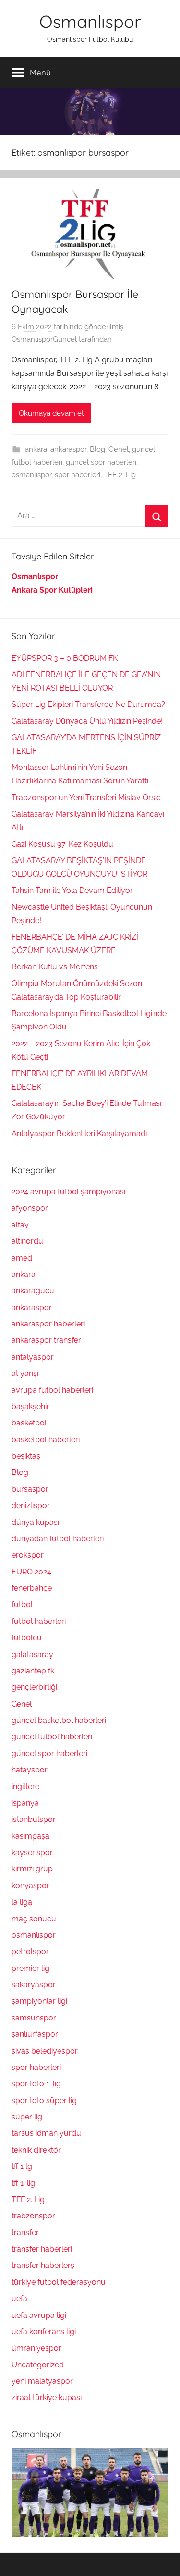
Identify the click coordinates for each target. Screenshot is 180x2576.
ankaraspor (68, 449)
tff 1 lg (22, 2166)
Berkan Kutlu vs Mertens (55, 967)
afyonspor (30, 1208)
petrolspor (30, 1951)
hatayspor (30, 1770)
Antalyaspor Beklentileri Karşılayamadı (79, 1133)
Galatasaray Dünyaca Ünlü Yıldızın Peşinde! (87, 721)
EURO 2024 (31, 1572)
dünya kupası (35, 1522)
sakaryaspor (34, 1985)
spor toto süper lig (44, 2100)
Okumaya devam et (51, 413)
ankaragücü (33, 1291)
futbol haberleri (39, 1621)
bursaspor (30, 1489)
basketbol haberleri (46, 1440)
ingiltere (25, 1787)
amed (22, 1258)
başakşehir (30, 1406)
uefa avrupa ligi (39, 2315)
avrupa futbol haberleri (52, 1390)
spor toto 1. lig (36, 2084)
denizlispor (31, 1505)
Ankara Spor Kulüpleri (52, 590)
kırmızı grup (32, 1869)
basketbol (29, 1423)
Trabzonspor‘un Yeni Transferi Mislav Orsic (86, 798)
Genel (119, 449)
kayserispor (32, 1852)
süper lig (27, 2117)
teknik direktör (36, 2150)
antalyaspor (33, 1357)
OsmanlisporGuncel (44, 339)
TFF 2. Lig (120, 475)
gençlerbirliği (34, 1687)
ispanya (25, 1803)
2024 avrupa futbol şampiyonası (68, 1192)
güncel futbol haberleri (52, 1737)
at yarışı (25, 1373)
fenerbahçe (32, 1588)
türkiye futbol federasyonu (59, 2282)
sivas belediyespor (45, 2051)
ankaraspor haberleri (48, 1324)
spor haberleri (78, 475)
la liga (22, 1902)
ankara (36, 449)
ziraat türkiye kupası (47, 2397)
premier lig (30, 1968)
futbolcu (27, 1638)
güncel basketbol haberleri (59, 1720)
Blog (97, 449)
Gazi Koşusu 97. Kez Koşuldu (62, 844)
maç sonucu (34, 1919)
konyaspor (30, 1886)
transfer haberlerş (43, 2265)
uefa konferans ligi (44, 2332)
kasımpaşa (30, 1836)
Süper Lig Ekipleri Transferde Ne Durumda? (88, 704)
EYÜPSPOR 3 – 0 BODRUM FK (65, 658)
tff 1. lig (23, 2183)
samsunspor (34, 2018)
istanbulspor (34, 1819)
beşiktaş (26, 1456)
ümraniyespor (36, 2348)
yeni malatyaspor (42, 2381)
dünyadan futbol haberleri (58, 1539)
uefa (19, 2298)
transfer (25, 2233)
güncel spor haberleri (101, 462)
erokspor (28, 1555)
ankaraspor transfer (46, 1340)
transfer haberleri (42, 2249)
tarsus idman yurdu (46, 2133)
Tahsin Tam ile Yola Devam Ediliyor (72, 890)
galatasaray (32, 1654)
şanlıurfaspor (35, 2034)
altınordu (27, 1241)
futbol (22, 1604)
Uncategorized (38, 2365)
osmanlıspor (31, 475)
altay (20, 1225)
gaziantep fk (33, 1671)
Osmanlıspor (90, 21)
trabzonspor (33, 2216)
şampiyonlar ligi (39, 2001)
